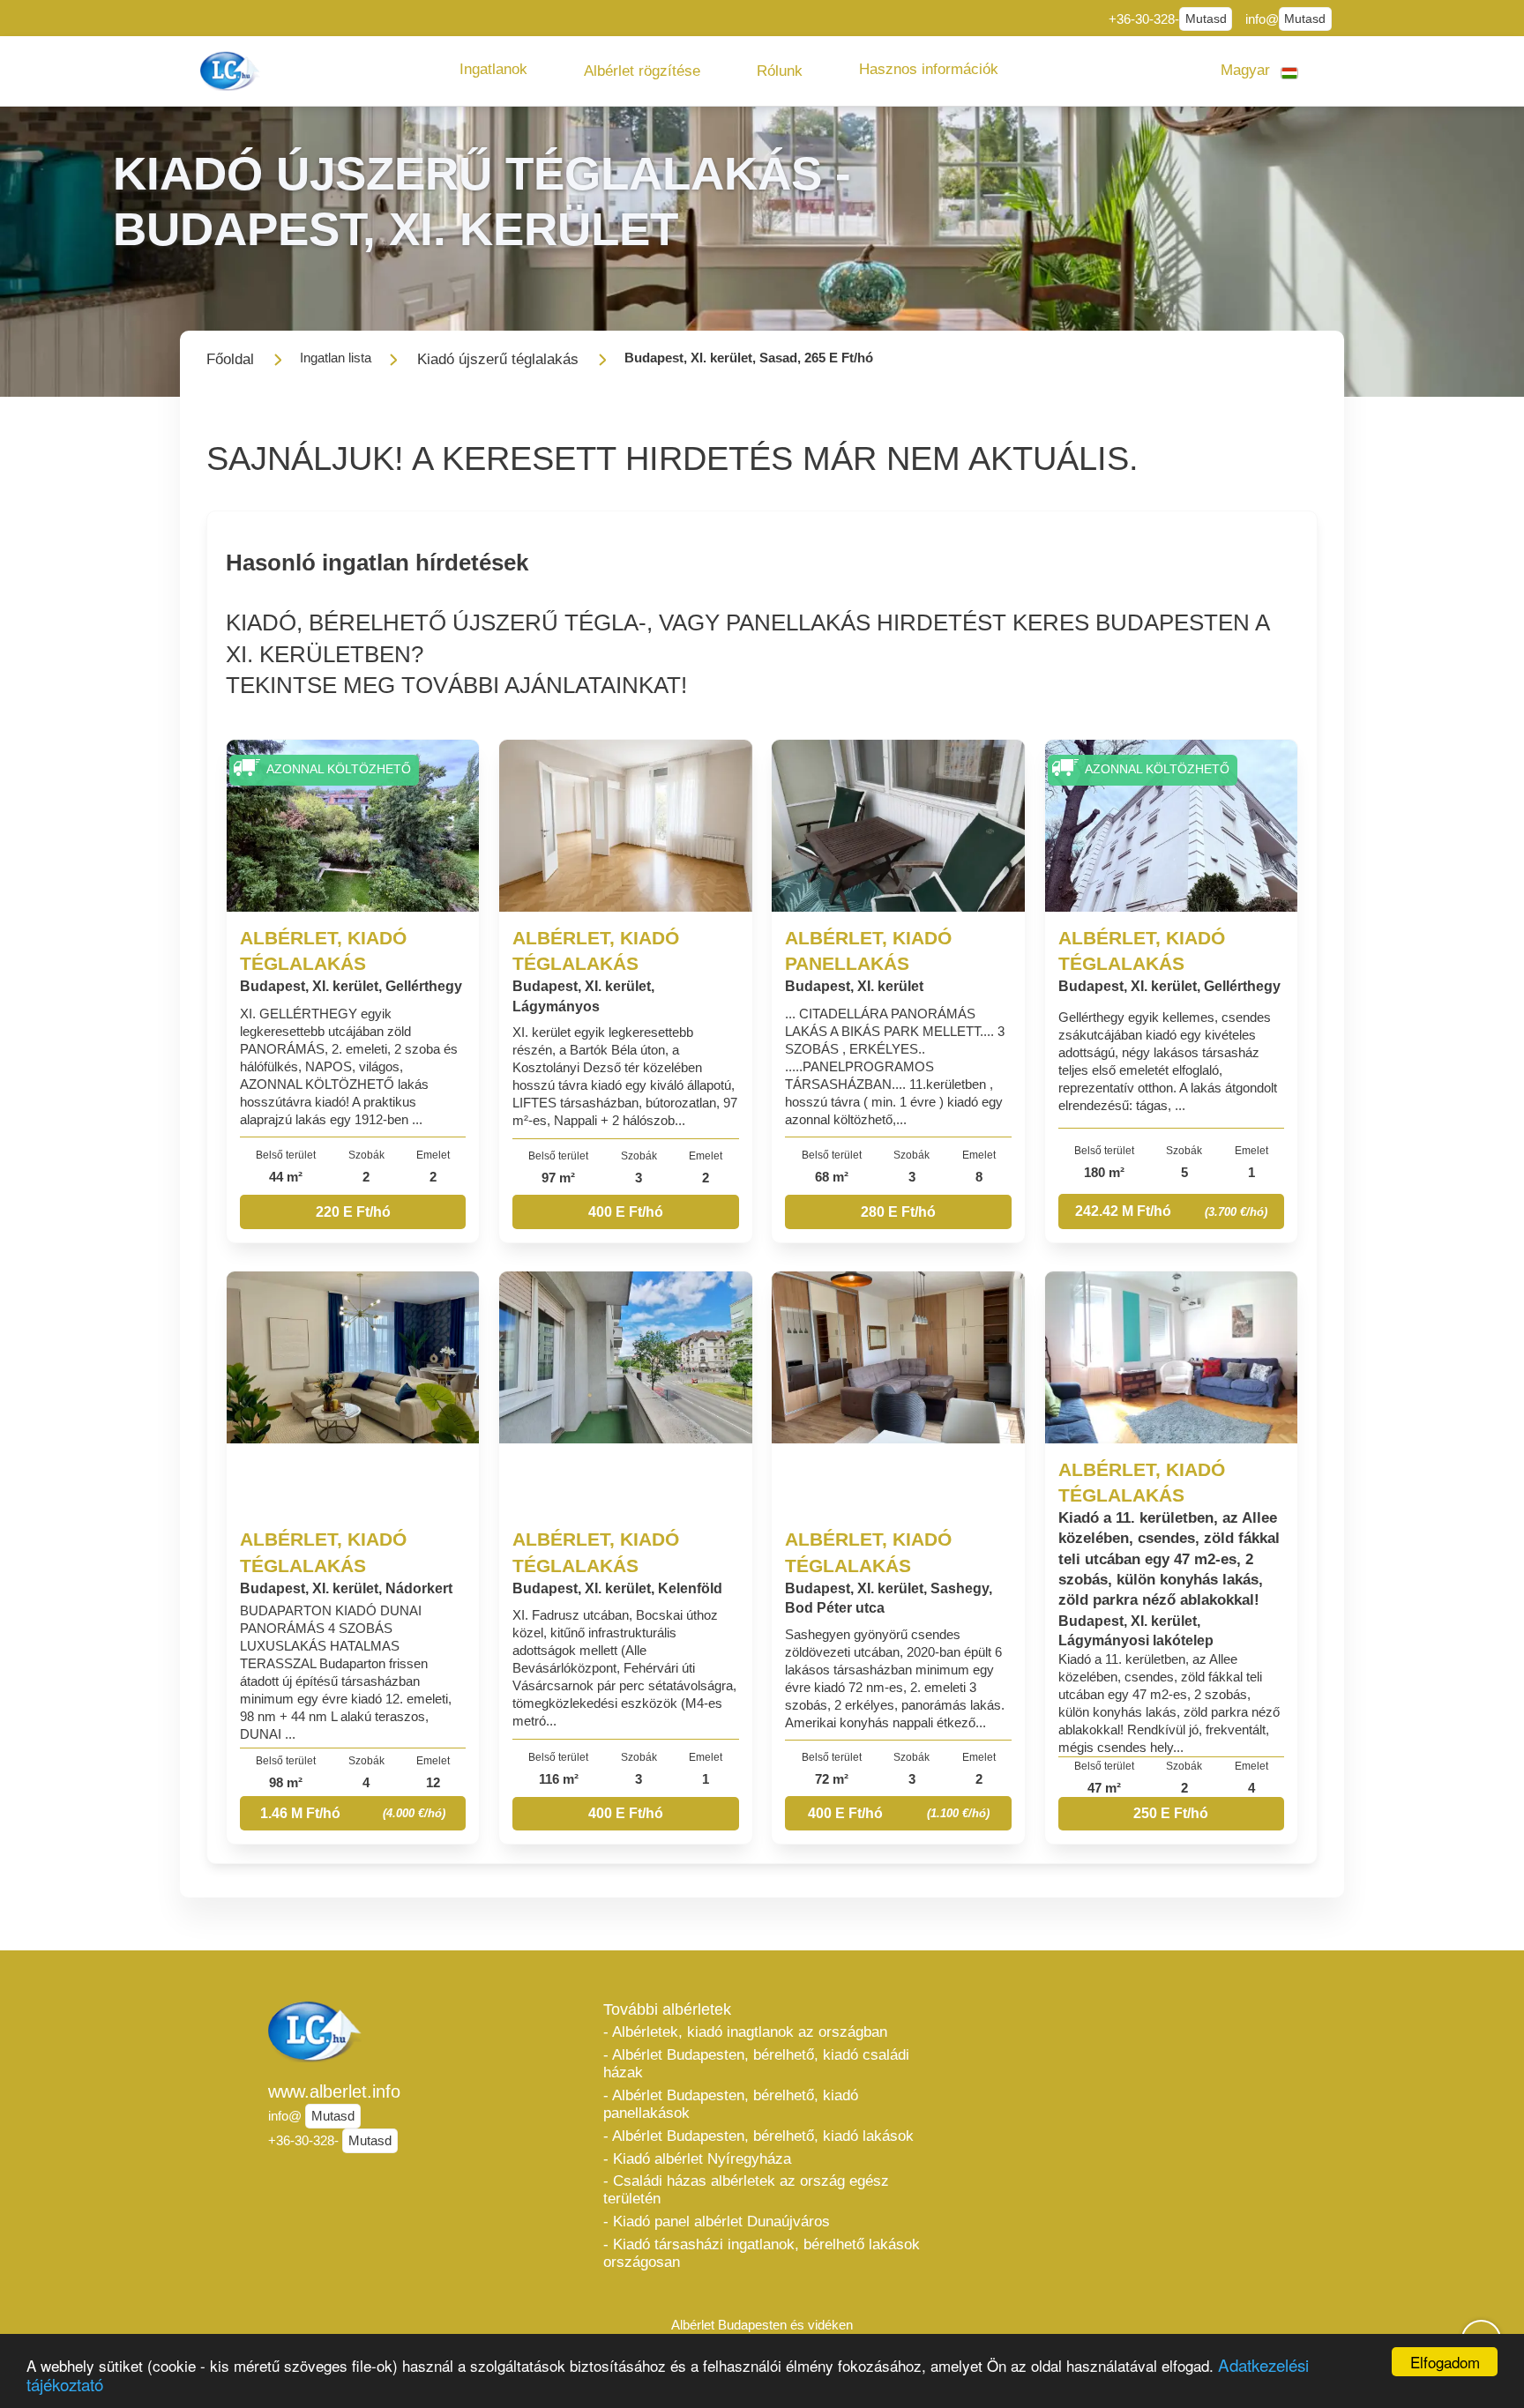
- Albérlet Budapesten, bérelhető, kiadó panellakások (731, 2104)
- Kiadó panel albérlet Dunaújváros (717, 2222)
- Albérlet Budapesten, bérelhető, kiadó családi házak (756, 2064)
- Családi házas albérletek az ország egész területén (746, 2190)
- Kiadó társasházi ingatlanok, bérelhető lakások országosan (762, 2253)
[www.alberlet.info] (232, 71)
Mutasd (1206, 19)
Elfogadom (1445, 2362)
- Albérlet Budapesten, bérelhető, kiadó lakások (758, 2136)
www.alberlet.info (334, 2091)
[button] (493, 70)
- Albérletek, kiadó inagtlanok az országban (745, 2032)
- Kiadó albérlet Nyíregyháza (697, 2159)
